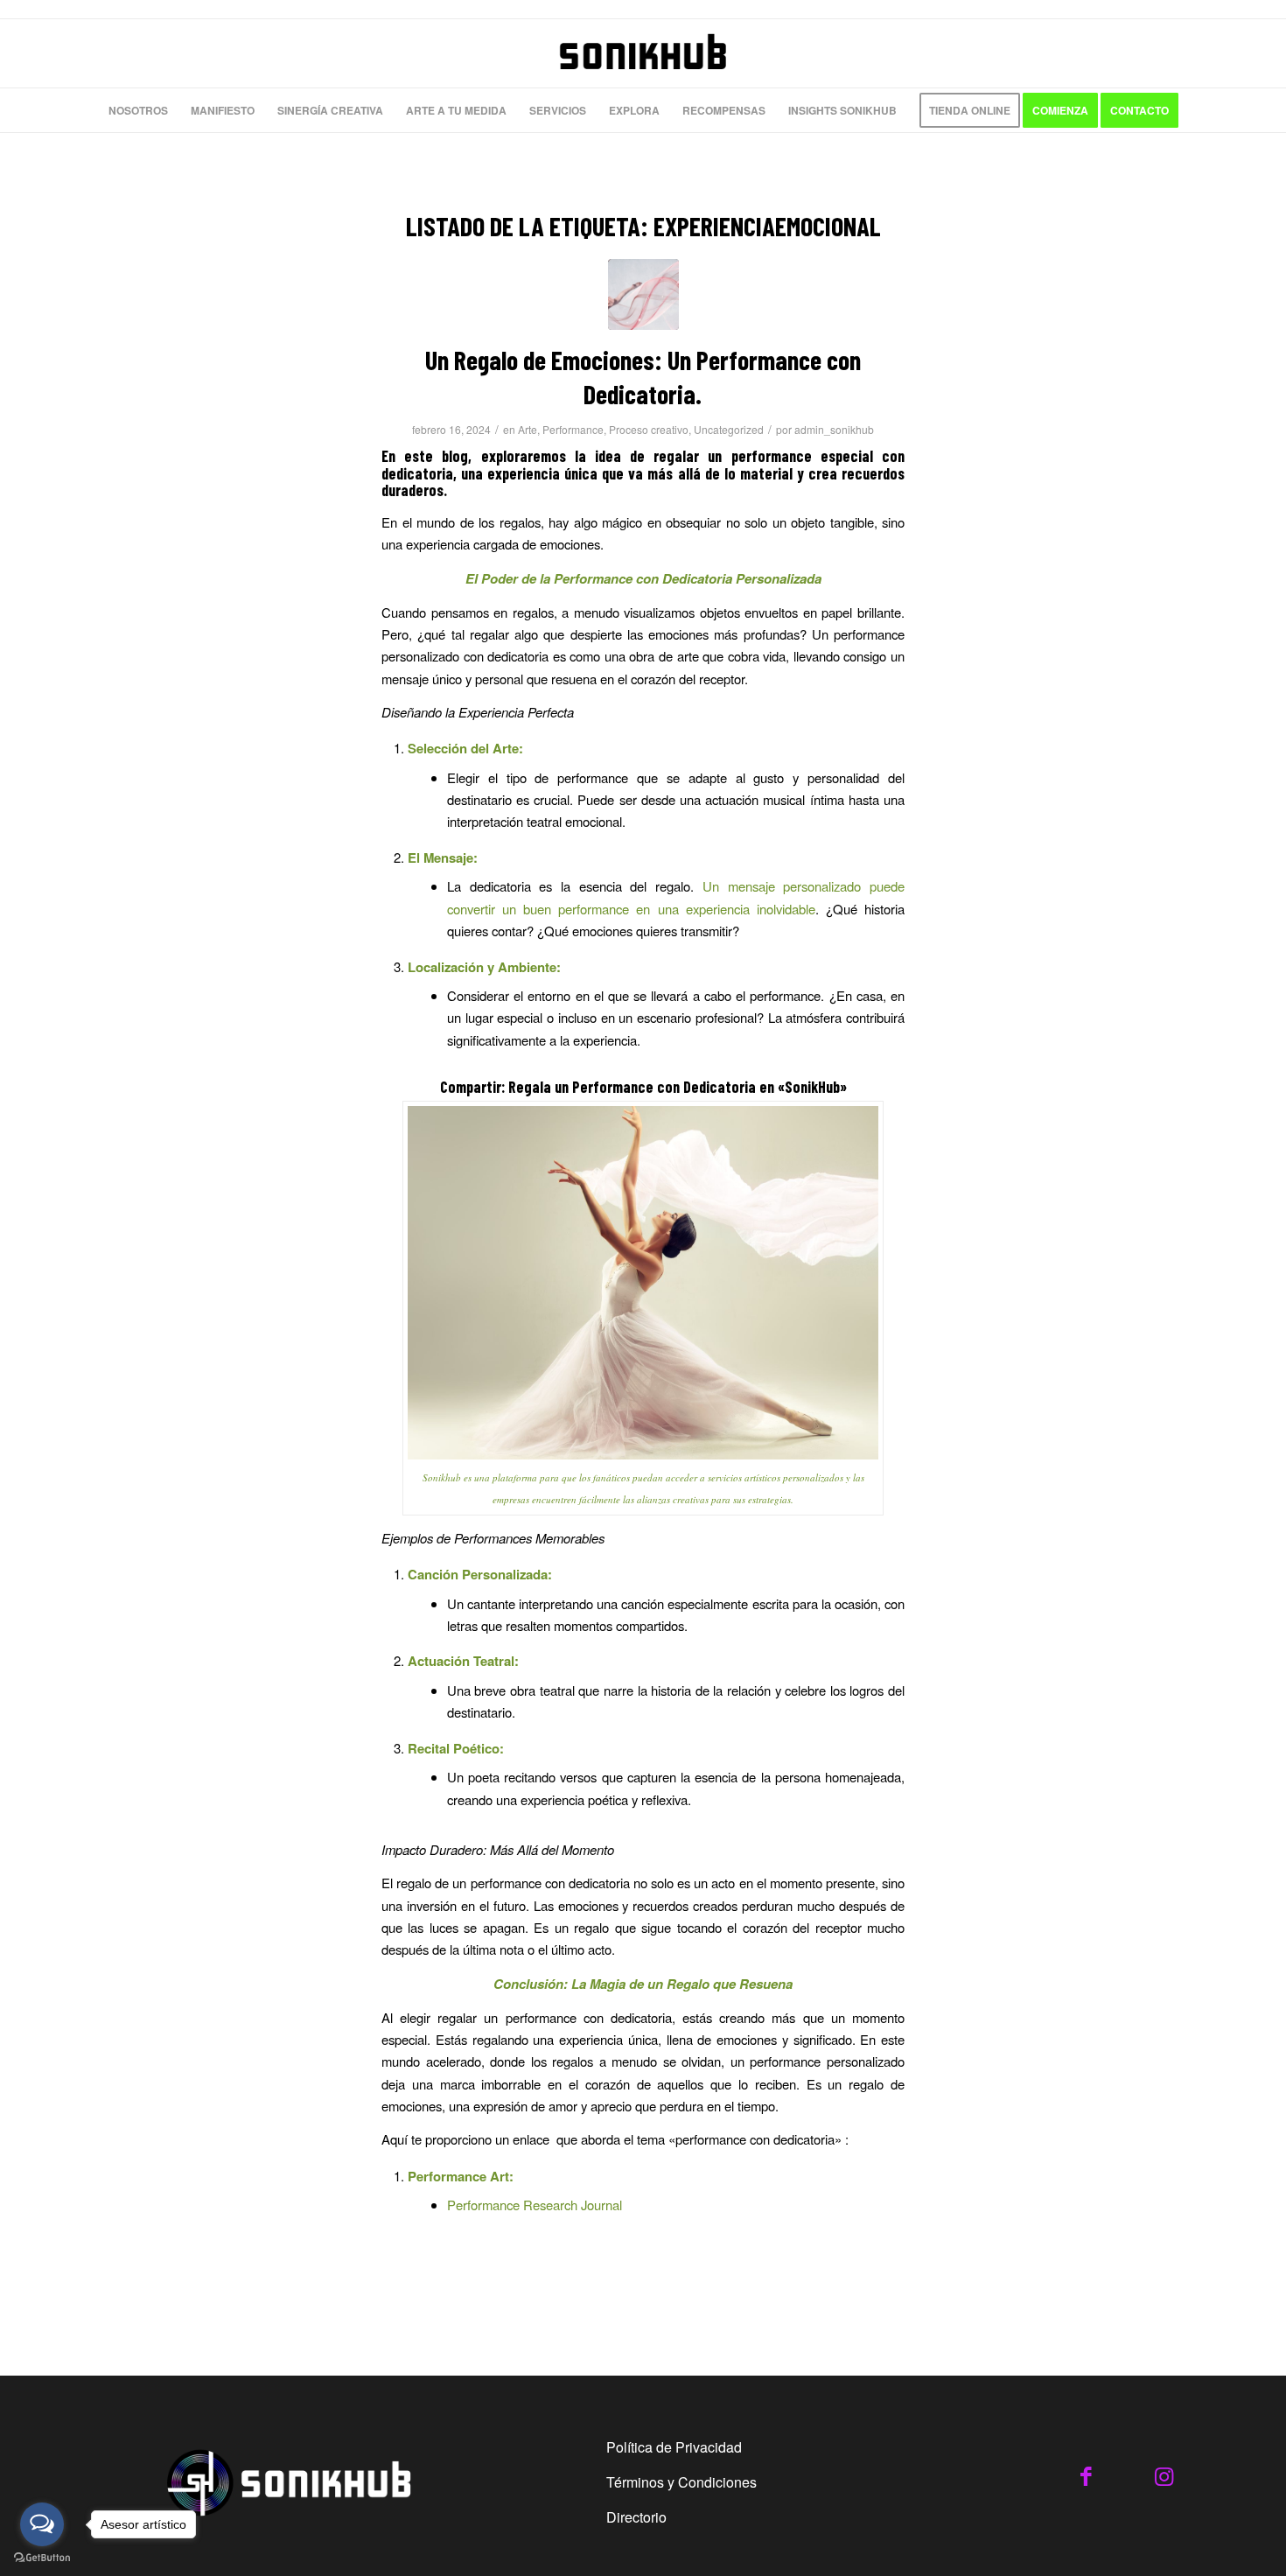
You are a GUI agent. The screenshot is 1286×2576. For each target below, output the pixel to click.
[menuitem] (138, 110)
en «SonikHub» (801, 1087)
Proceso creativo (649, 429)
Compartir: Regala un (504, 1087)
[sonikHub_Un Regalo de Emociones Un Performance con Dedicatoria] (643, 294)
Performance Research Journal (535, 2205)
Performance (573, 429)
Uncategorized (729, 429)
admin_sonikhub (834, 429)
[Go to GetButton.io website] (42, 2558)
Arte (528, 429)
